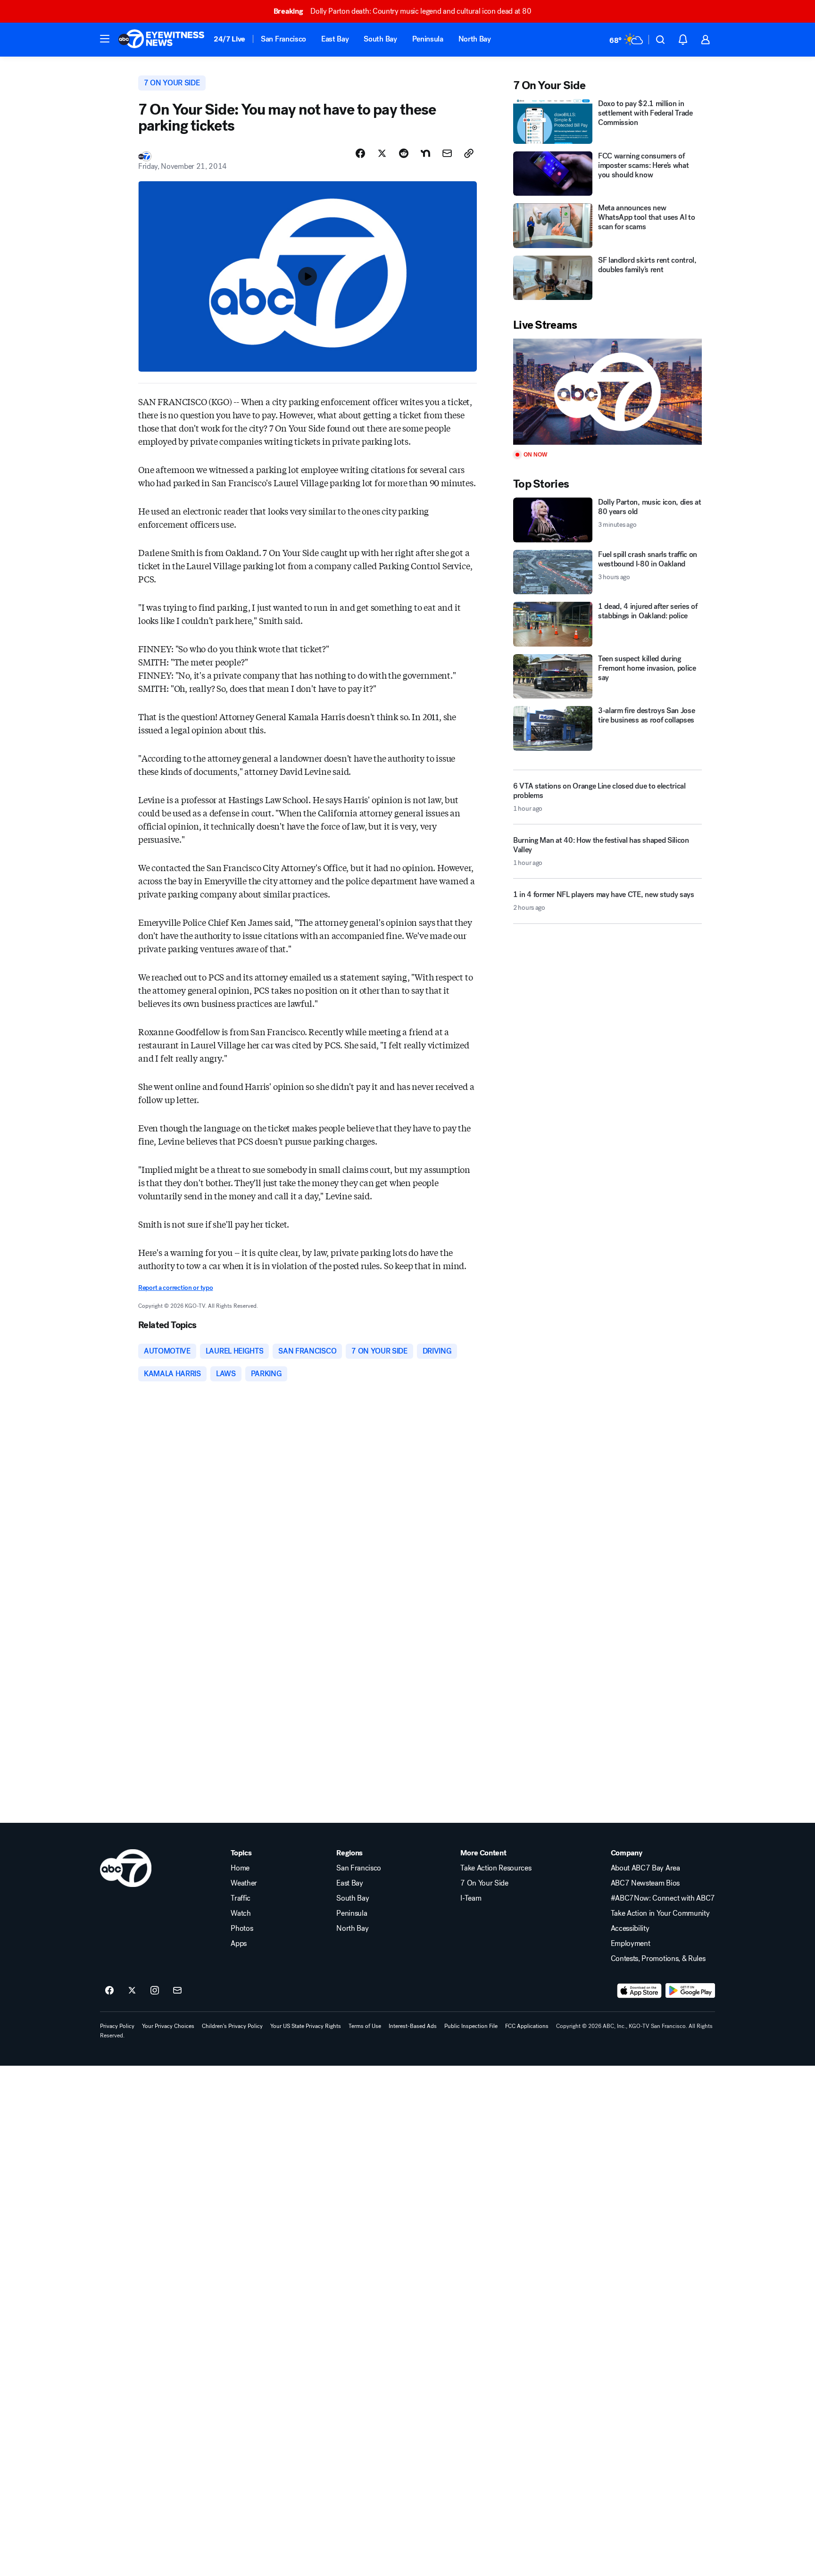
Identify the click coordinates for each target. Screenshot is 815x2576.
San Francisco (283, 39)
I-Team (471, 1898)
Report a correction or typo (175, 1288)
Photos (242, 1928)
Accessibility (630, 1928)
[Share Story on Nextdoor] (425, 153)
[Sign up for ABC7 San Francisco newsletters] (177, 1991)
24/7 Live (229, 39)
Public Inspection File (471, 2026)
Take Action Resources (496, 1868)
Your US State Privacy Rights (306, 2026)
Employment (631, 1944)
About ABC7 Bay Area (645, 1868)
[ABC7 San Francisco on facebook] (109, 1991)
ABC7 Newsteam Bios (645, 1883)
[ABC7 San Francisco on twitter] (132, 1991)
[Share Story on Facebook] (360, 153)
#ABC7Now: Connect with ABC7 (663, 1898)
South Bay (380, 39)
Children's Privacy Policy (232, 2026)
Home (240, 1868)
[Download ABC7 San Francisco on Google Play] (690, 1991)
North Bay (475, 39)
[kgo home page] (126, 1868)
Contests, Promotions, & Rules (658, 1959)
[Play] (607, 392)
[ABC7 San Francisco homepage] (161, 40)
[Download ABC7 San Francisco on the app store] (640, 1991)
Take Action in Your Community (660, 1913)
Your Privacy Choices (168, 2026)
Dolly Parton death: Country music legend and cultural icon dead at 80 (402, 11)
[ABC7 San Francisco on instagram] (155, 1991)
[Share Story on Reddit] (404, 153)
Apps (239, 1944)
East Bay (335, 39)
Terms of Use (365, 2026)
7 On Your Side (484, 1883)
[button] (105, 39)
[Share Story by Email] (447, 153)
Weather (244, 1883)
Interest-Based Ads (413, 2026)
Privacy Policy (117, 2026)
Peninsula (428, 39)
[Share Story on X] (382, 153)
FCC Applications (527, 2026)
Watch (241, 1913)
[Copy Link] (469, 153)
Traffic (241, 1898)
